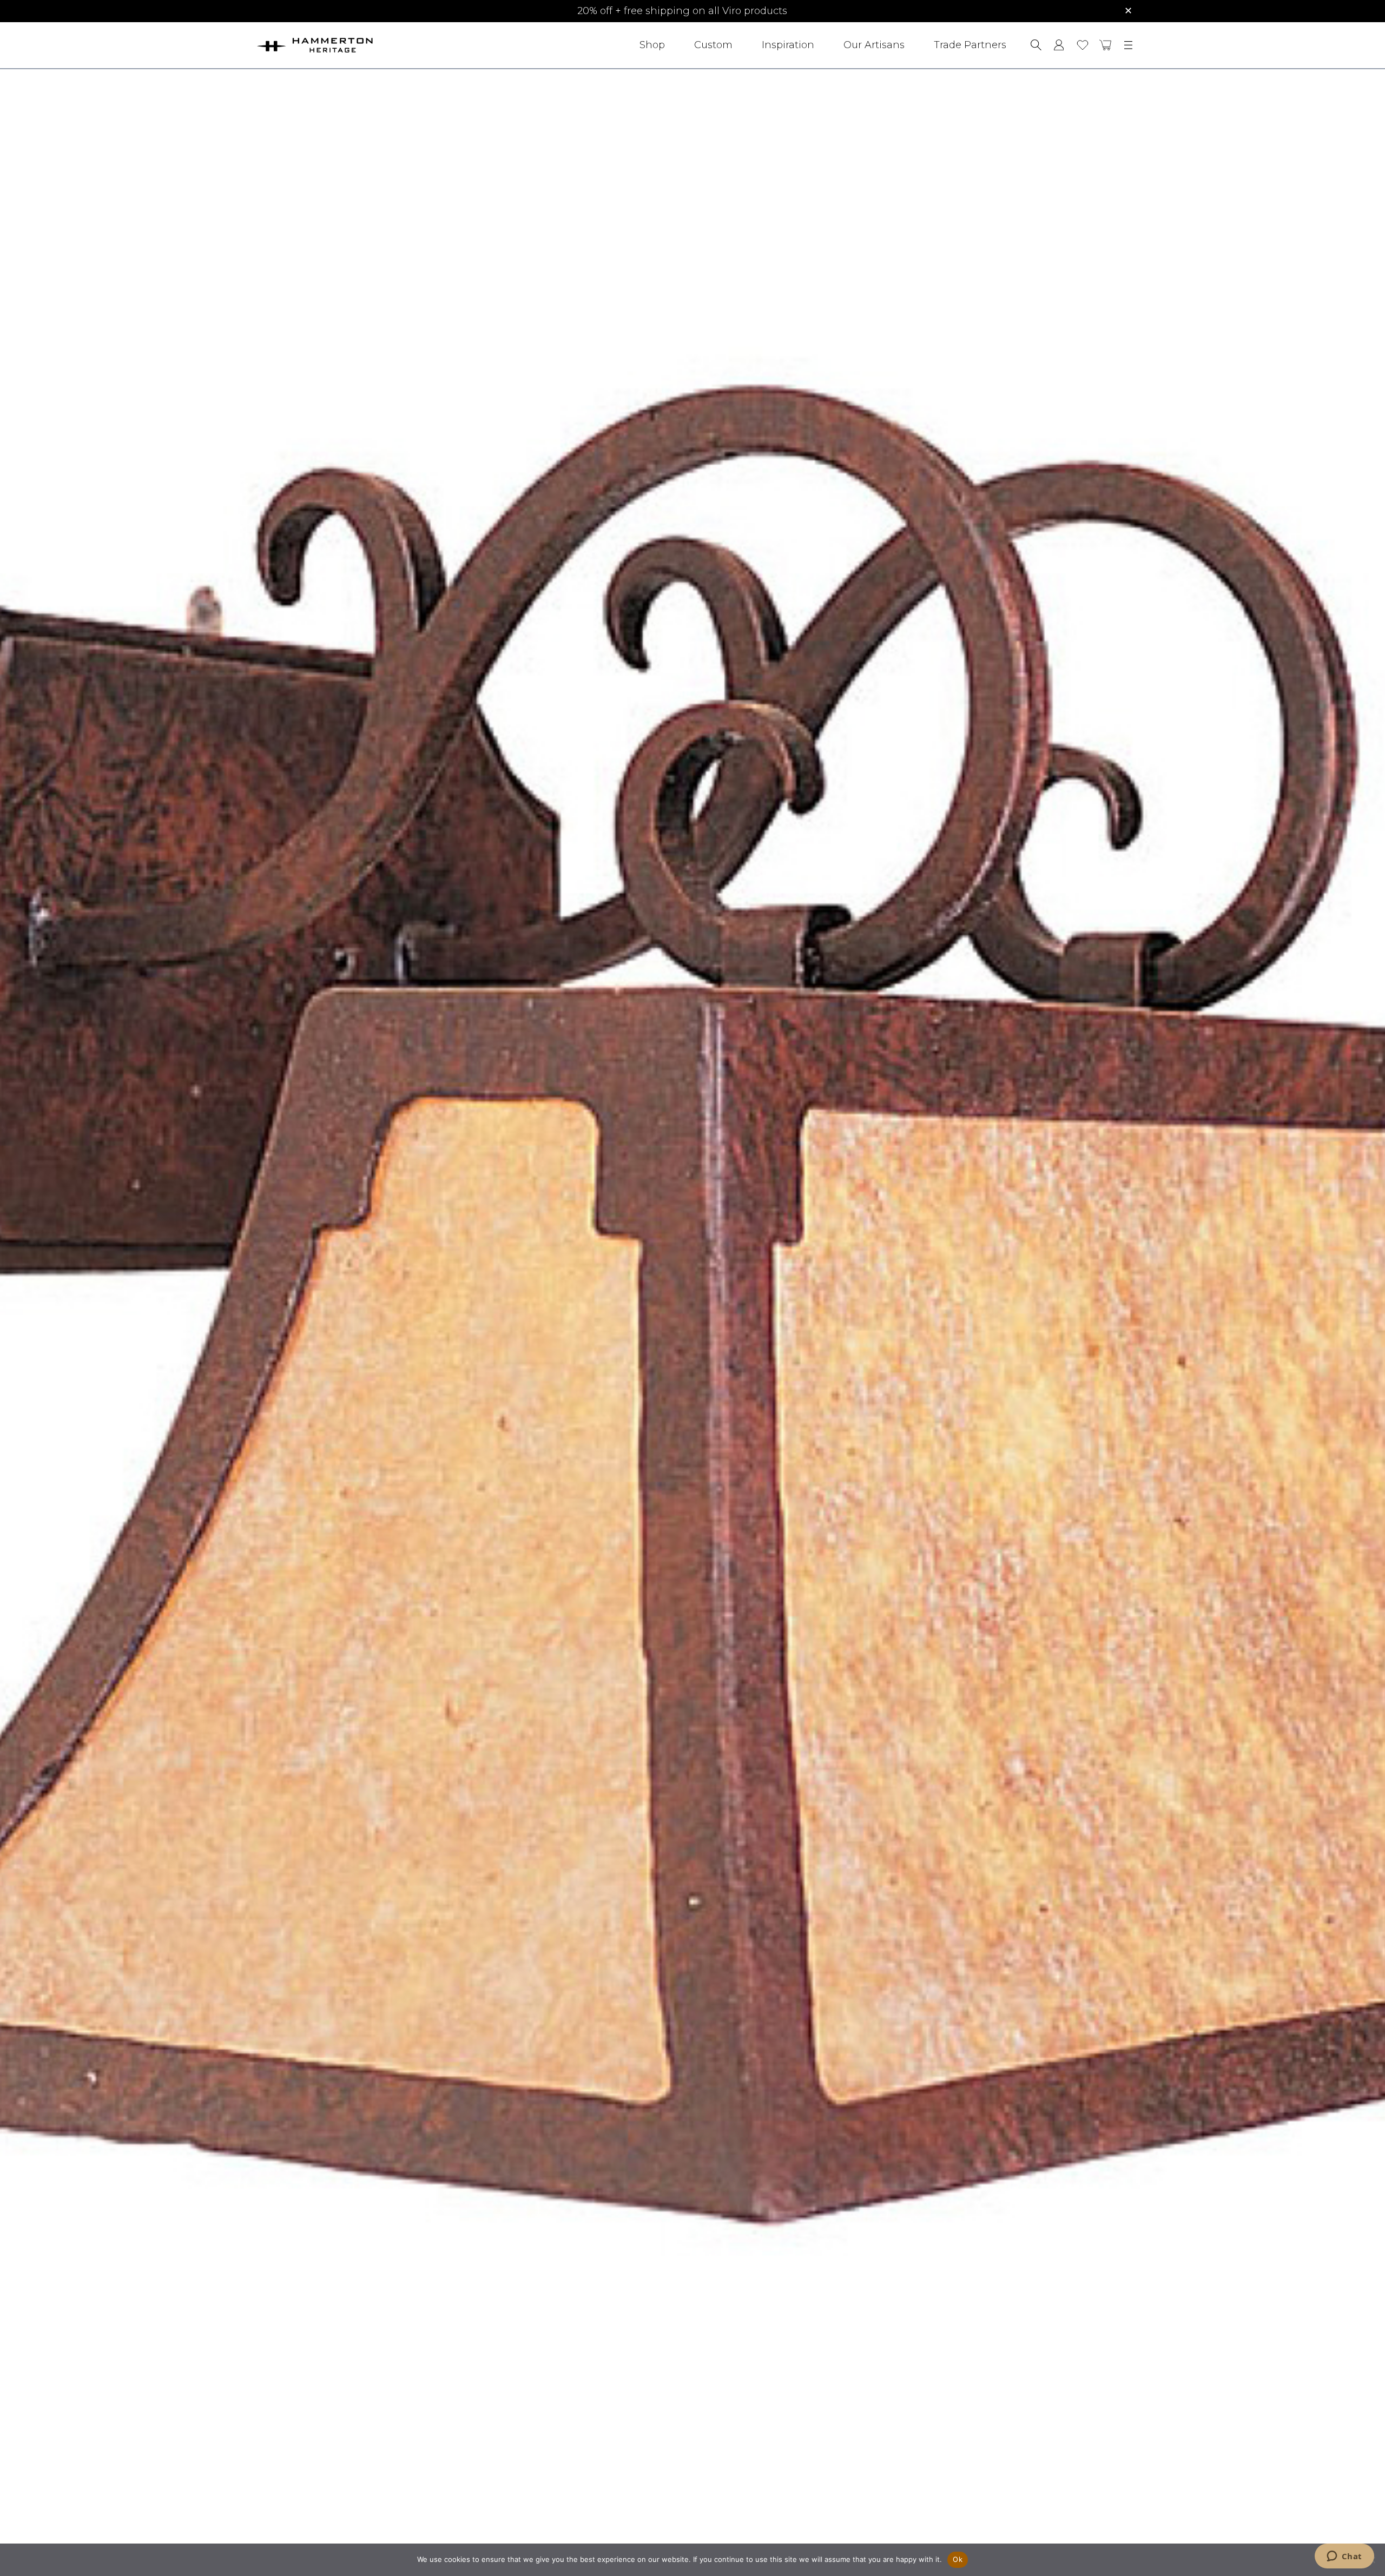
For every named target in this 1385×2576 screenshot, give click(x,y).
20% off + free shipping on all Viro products (682, 11)
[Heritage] (345, 45)
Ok (958, 2559)
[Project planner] (1083, 45)
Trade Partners (970, 45)
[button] (1106, 45)
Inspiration (788, 45)
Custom (713, 45)
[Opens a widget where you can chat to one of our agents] (1344, 2557)
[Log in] (1059, 45)
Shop (652, 45)
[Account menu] (1059, 45)
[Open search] (1036, 45)
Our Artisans (874, 45)
